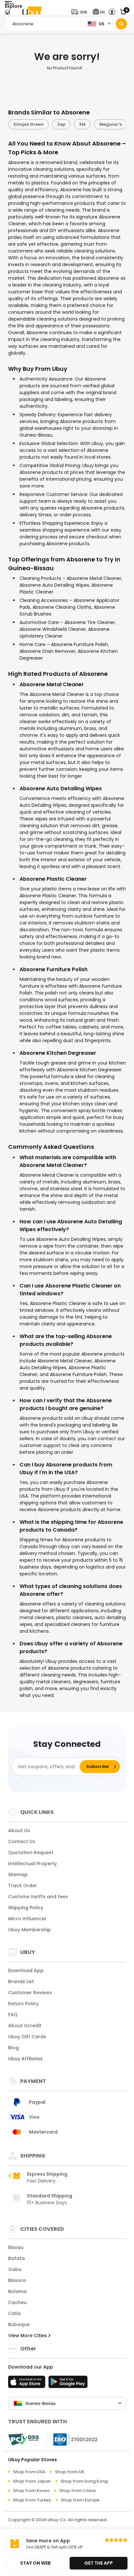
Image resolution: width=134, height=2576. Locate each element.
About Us (19, 1830)
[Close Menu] (7, 14)
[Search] (121, 24)
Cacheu (17, 2302)
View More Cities (28, 2335)
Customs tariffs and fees (38, 1897)
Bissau (16, 2247)
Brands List (21, 1982)
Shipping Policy (26, 1908)
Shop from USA (29, 2472)
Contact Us (22, 1841)
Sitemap (18, 1875)
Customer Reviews (30, 1993)
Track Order (23, 1886)
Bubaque (19, 2324)
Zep (60, 124)
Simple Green (27, 124)
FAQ (13, 2015)
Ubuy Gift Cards (27, 2037)
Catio (15, 2313)
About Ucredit (25, 2026)
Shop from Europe (80, 2500)
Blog (13, 2048)
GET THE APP (99, 2563)
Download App (26, 1970)
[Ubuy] (32, 12)
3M (81, 124)
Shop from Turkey (32, 2500)
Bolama (17, 2291)
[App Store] (28, 2384)
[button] (81, 12)
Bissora (17, 2280)
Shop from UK (70, 2472)
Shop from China (77, 2491)
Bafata (16, 2258)
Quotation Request (31, 1853)
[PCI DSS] (23, 2440)
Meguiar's (109, 124)
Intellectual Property (33, 1864)
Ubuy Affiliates (25, 2059)
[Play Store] (68, 2384)
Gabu (15, 2269)
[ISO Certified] (72, 2439)
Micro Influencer (27, 1919)
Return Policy (23, 2004)
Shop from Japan (32, 2481)
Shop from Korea (31, 2491)
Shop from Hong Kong (84, 2481)
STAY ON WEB (35, 2563)
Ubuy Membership (29, 1930)
